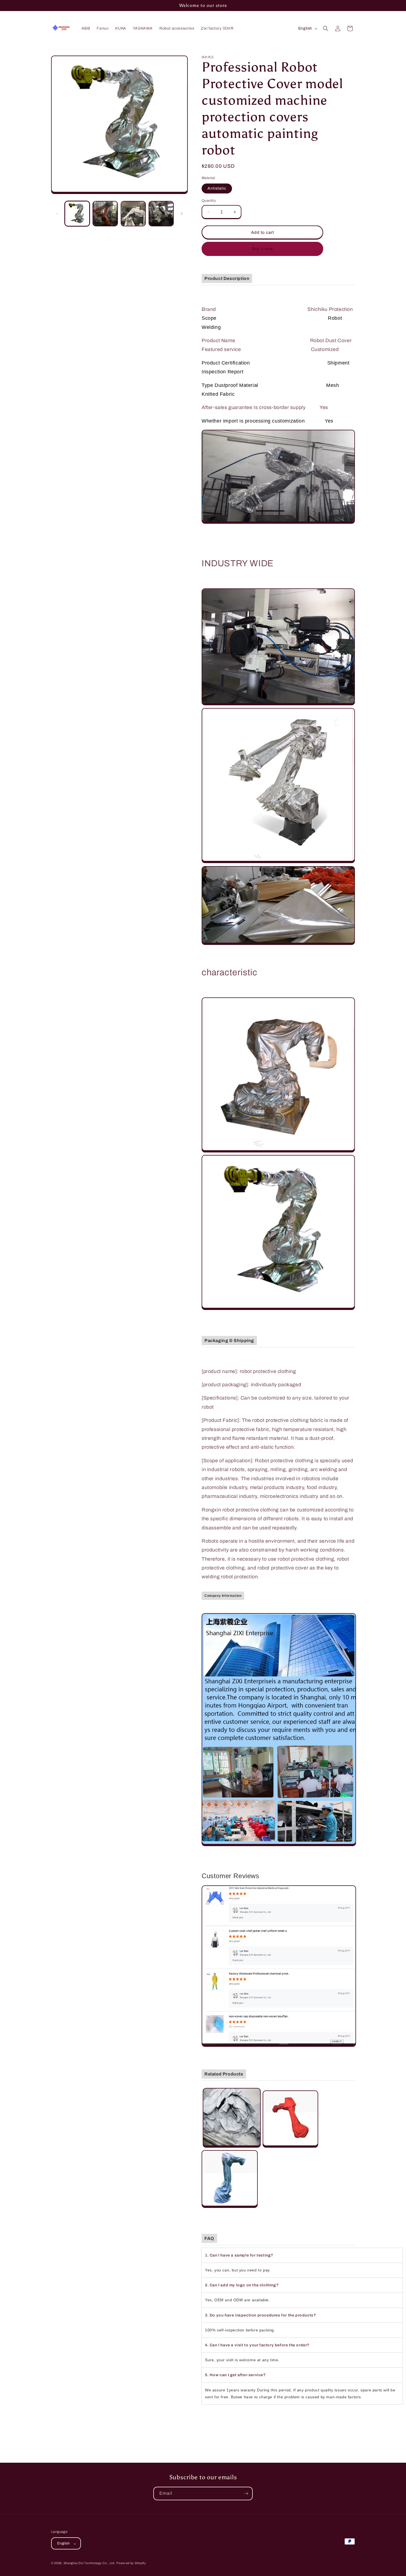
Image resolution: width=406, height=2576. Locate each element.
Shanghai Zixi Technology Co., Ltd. (89, 2563)
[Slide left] (57, 214)
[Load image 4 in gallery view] (161, 213)
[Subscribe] (246, 2494)
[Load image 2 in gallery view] (105, 213)
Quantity (209, 201)
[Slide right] (182, 214)
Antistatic (217, 188)
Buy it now (263, 249)
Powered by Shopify (131, 2563)
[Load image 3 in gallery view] (133, 213)
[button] (326, 28)
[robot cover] (232, 2146)
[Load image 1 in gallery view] (77, 213)
